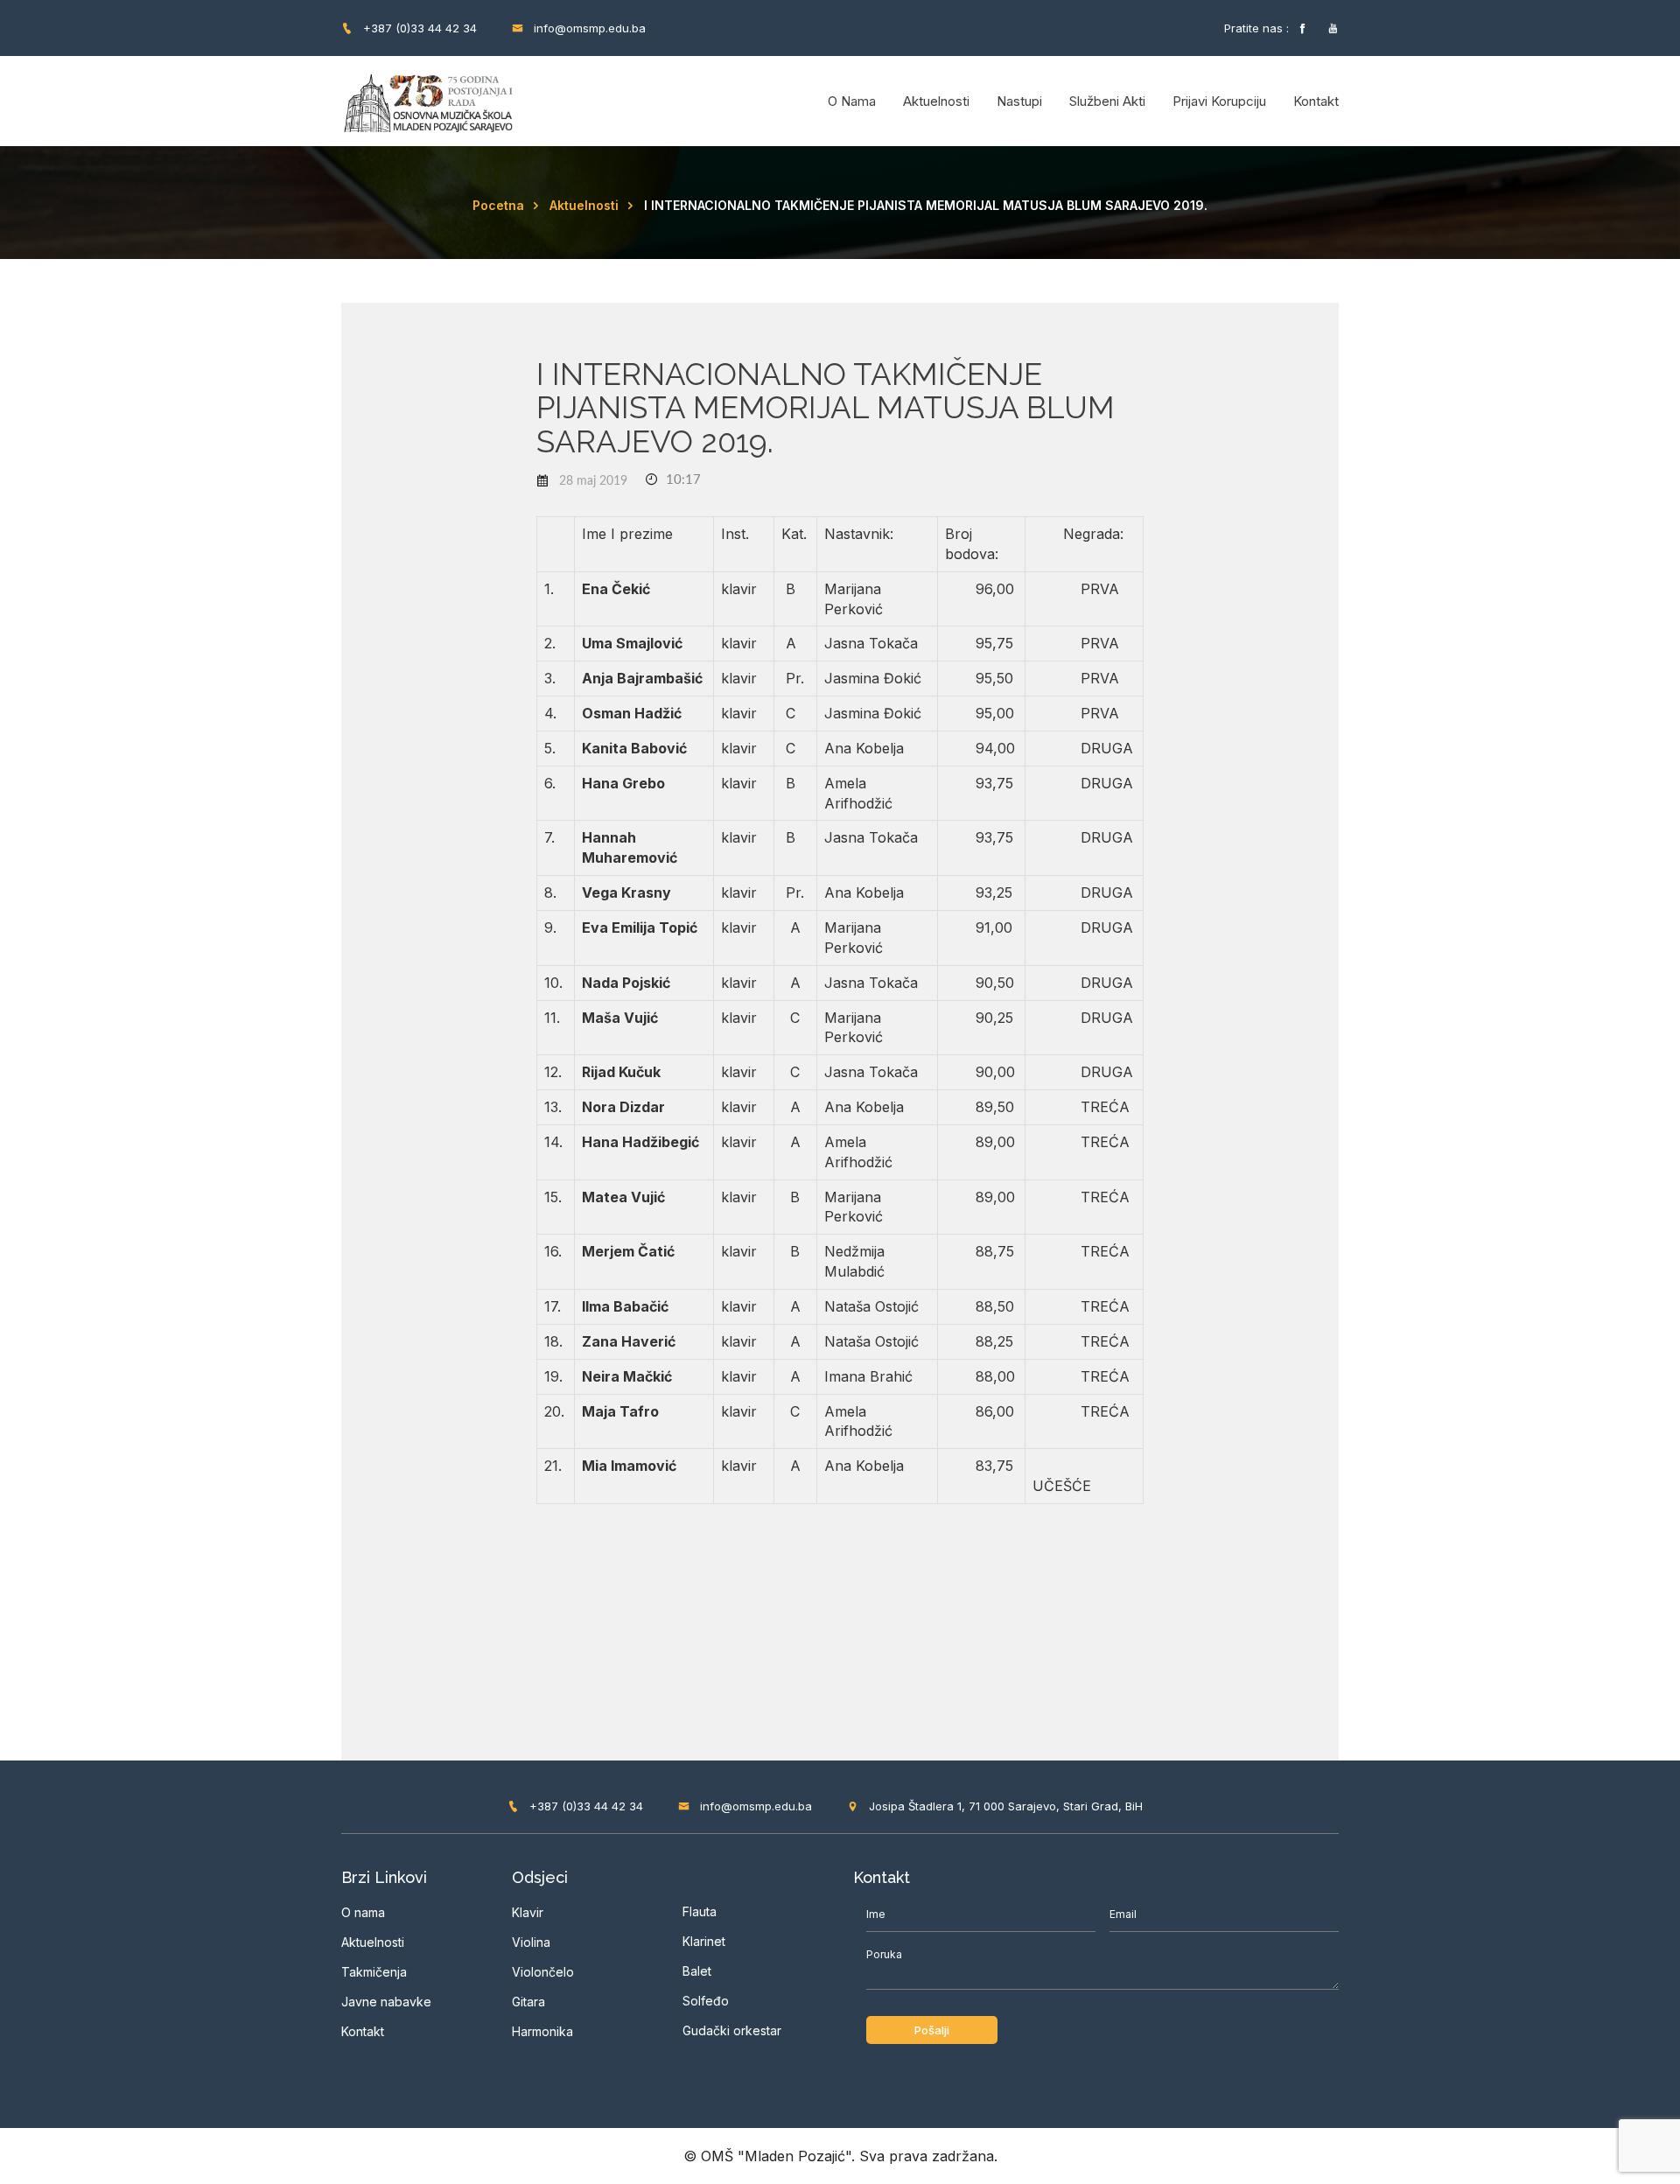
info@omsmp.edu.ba (588, 28)
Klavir (528, 1912)
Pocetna (498, 205)
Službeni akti (1107, 101)
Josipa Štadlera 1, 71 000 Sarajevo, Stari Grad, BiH (1004, 1806)
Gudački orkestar (732, 2030)
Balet (697, 1971)
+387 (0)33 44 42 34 (418, 28)
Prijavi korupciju (1219, 101)
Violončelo (543, 1972)
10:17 (682, 480)
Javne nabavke (386, 2002)
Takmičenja (374, 1972)
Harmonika (542, 2031)
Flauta (700, 1911)
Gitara (528, 2002)
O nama (852, 101)
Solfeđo (706, 2001)
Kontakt (1316, 101)
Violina (531, 1942)
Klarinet (704, 1941)
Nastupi (1019, 101)
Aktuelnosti (936, 101)
